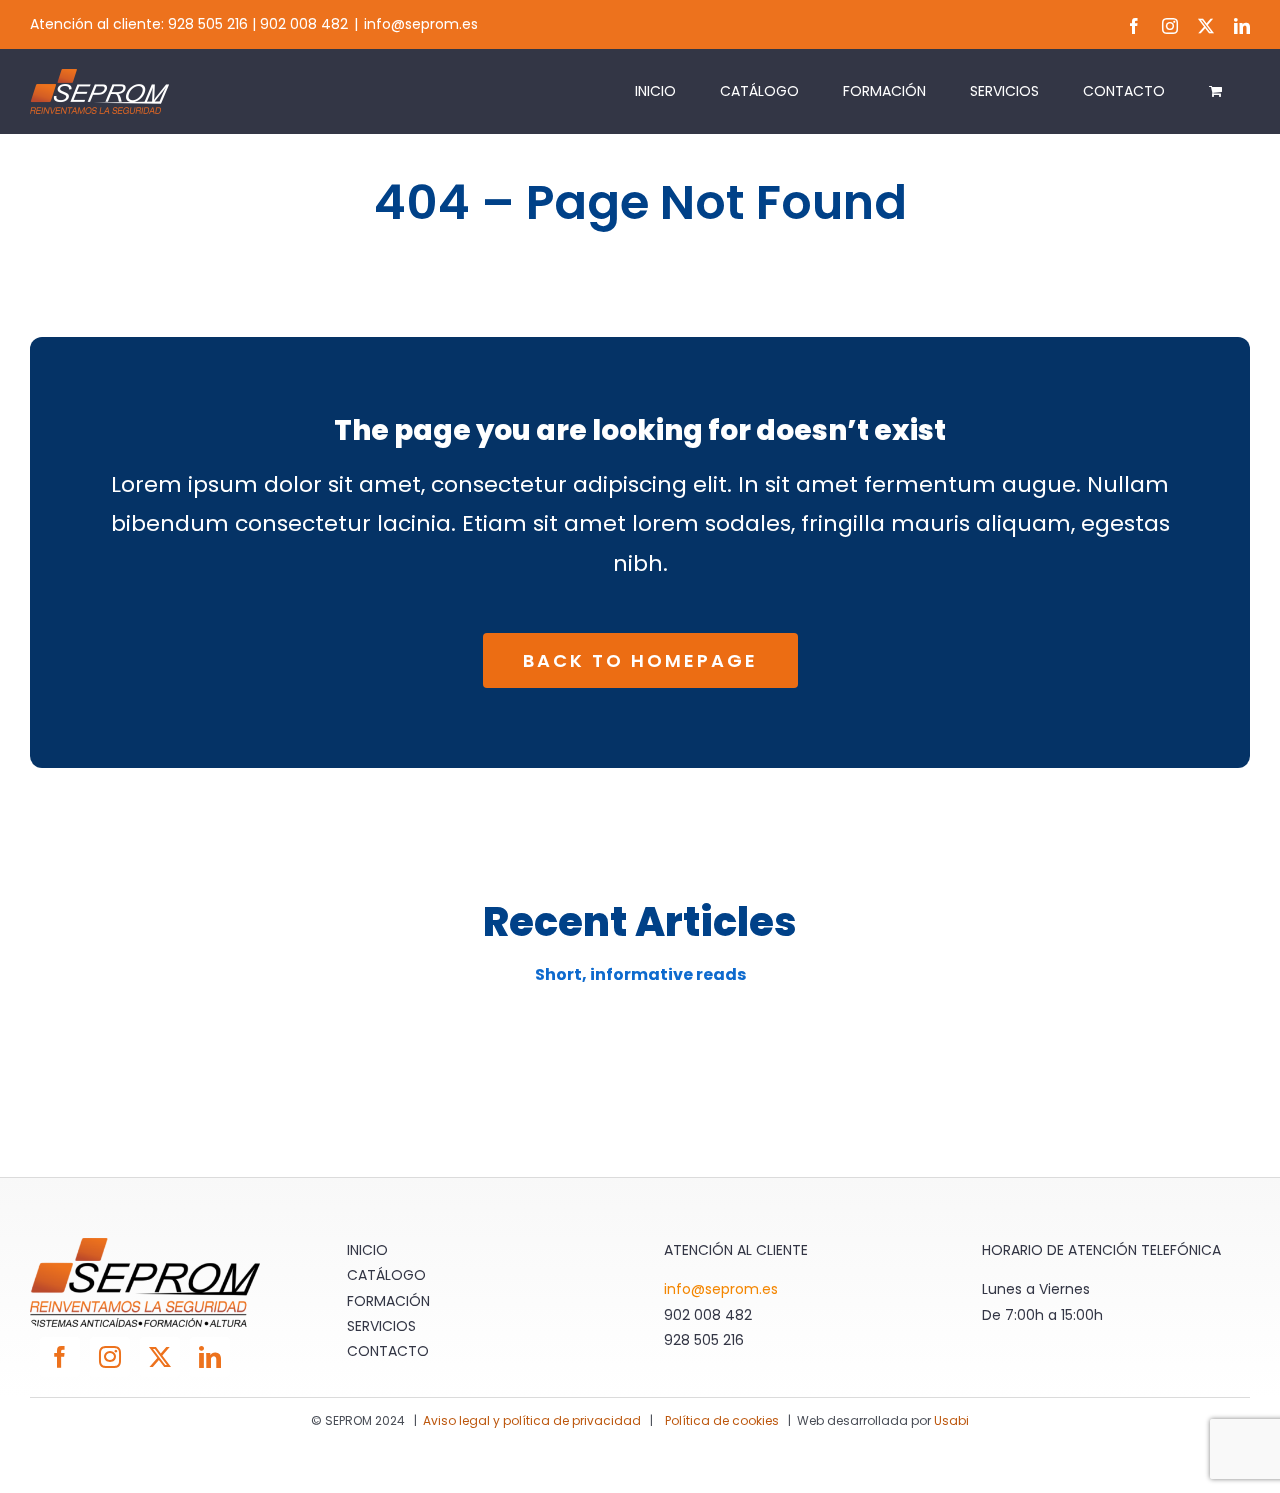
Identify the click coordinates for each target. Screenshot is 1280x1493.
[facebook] (60, 1357)
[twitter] (160, 1357)
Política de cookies (723, 1420)
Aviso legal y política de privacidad (532, 1420)
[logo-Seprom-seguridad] (145, 1245)
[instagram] (110, 1357)
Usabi (951, 1420)
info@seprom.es (421, 24)
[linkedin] (210, 1357)
